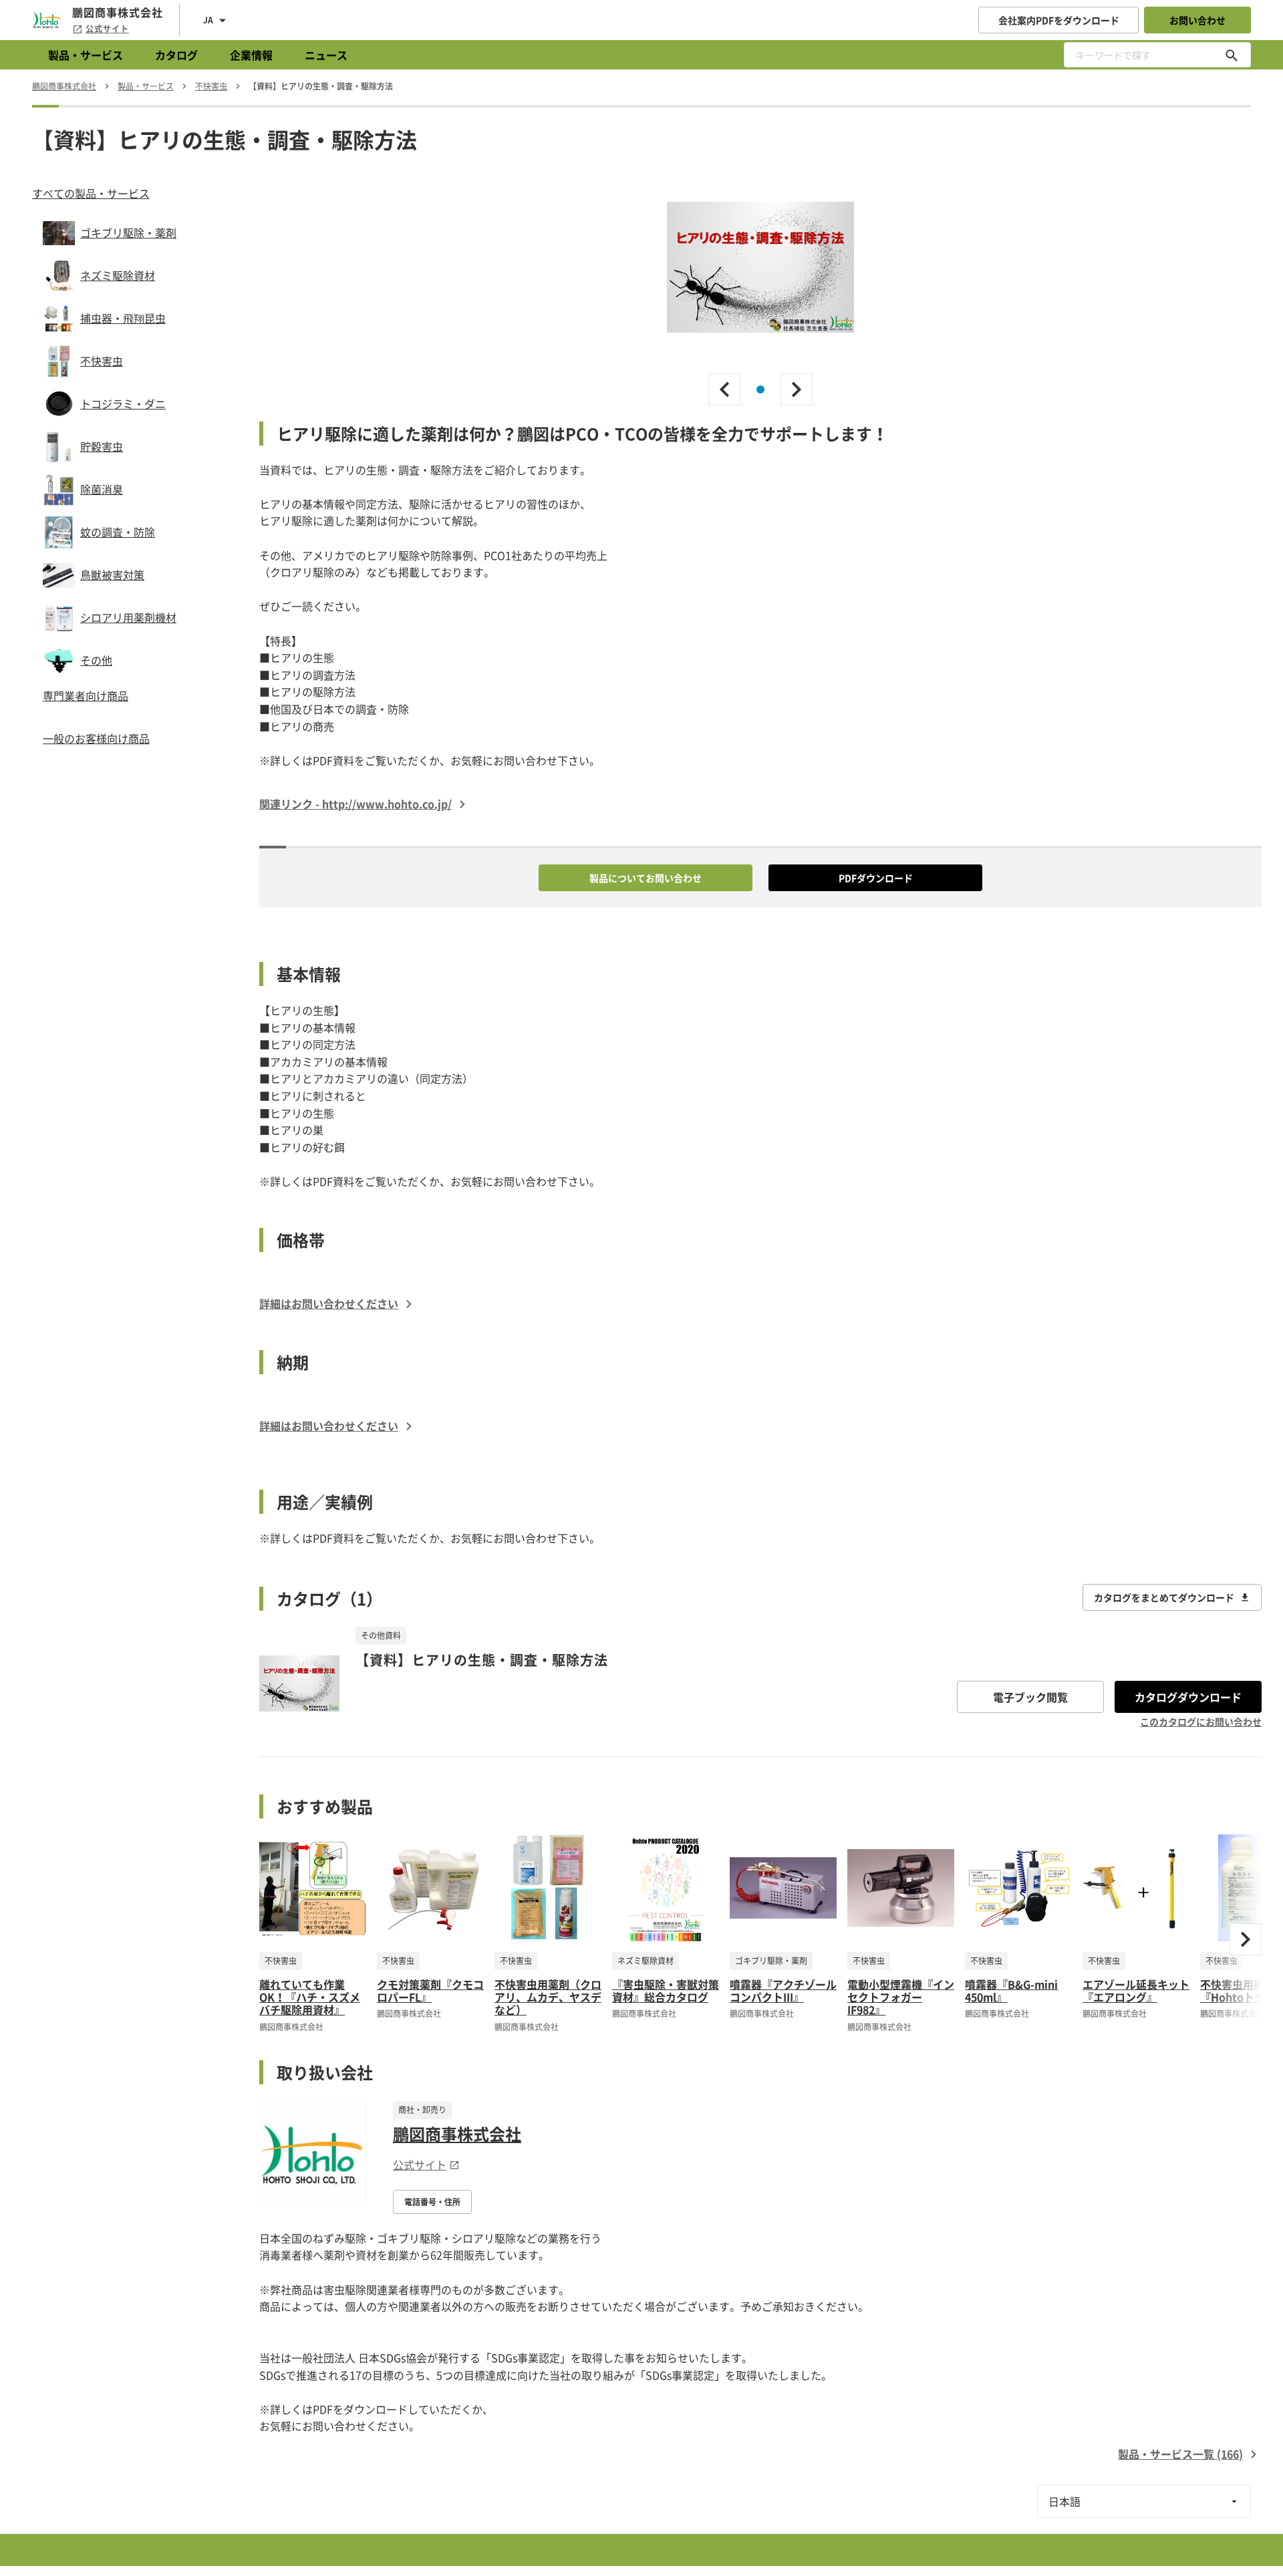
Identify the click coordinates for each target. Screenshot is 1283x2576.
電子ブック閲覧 (1030, 1697)
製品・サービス (86, 55)
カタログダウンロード (1188, 1697)
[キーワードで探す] (1232, 55)
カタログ (176, 55)
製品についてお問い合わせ (646, 878)
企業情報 (251, 55)
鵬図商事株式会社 (457, 2134)
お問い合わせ (1197, 20)
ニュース (326, 55)
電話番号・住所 (432, 2202)
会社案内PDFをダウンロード (1059, 20)
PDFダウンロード (876, 878)
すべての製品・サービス (91, 193)
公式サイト (107, 29)
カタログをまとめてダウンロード (1164, 1597)
